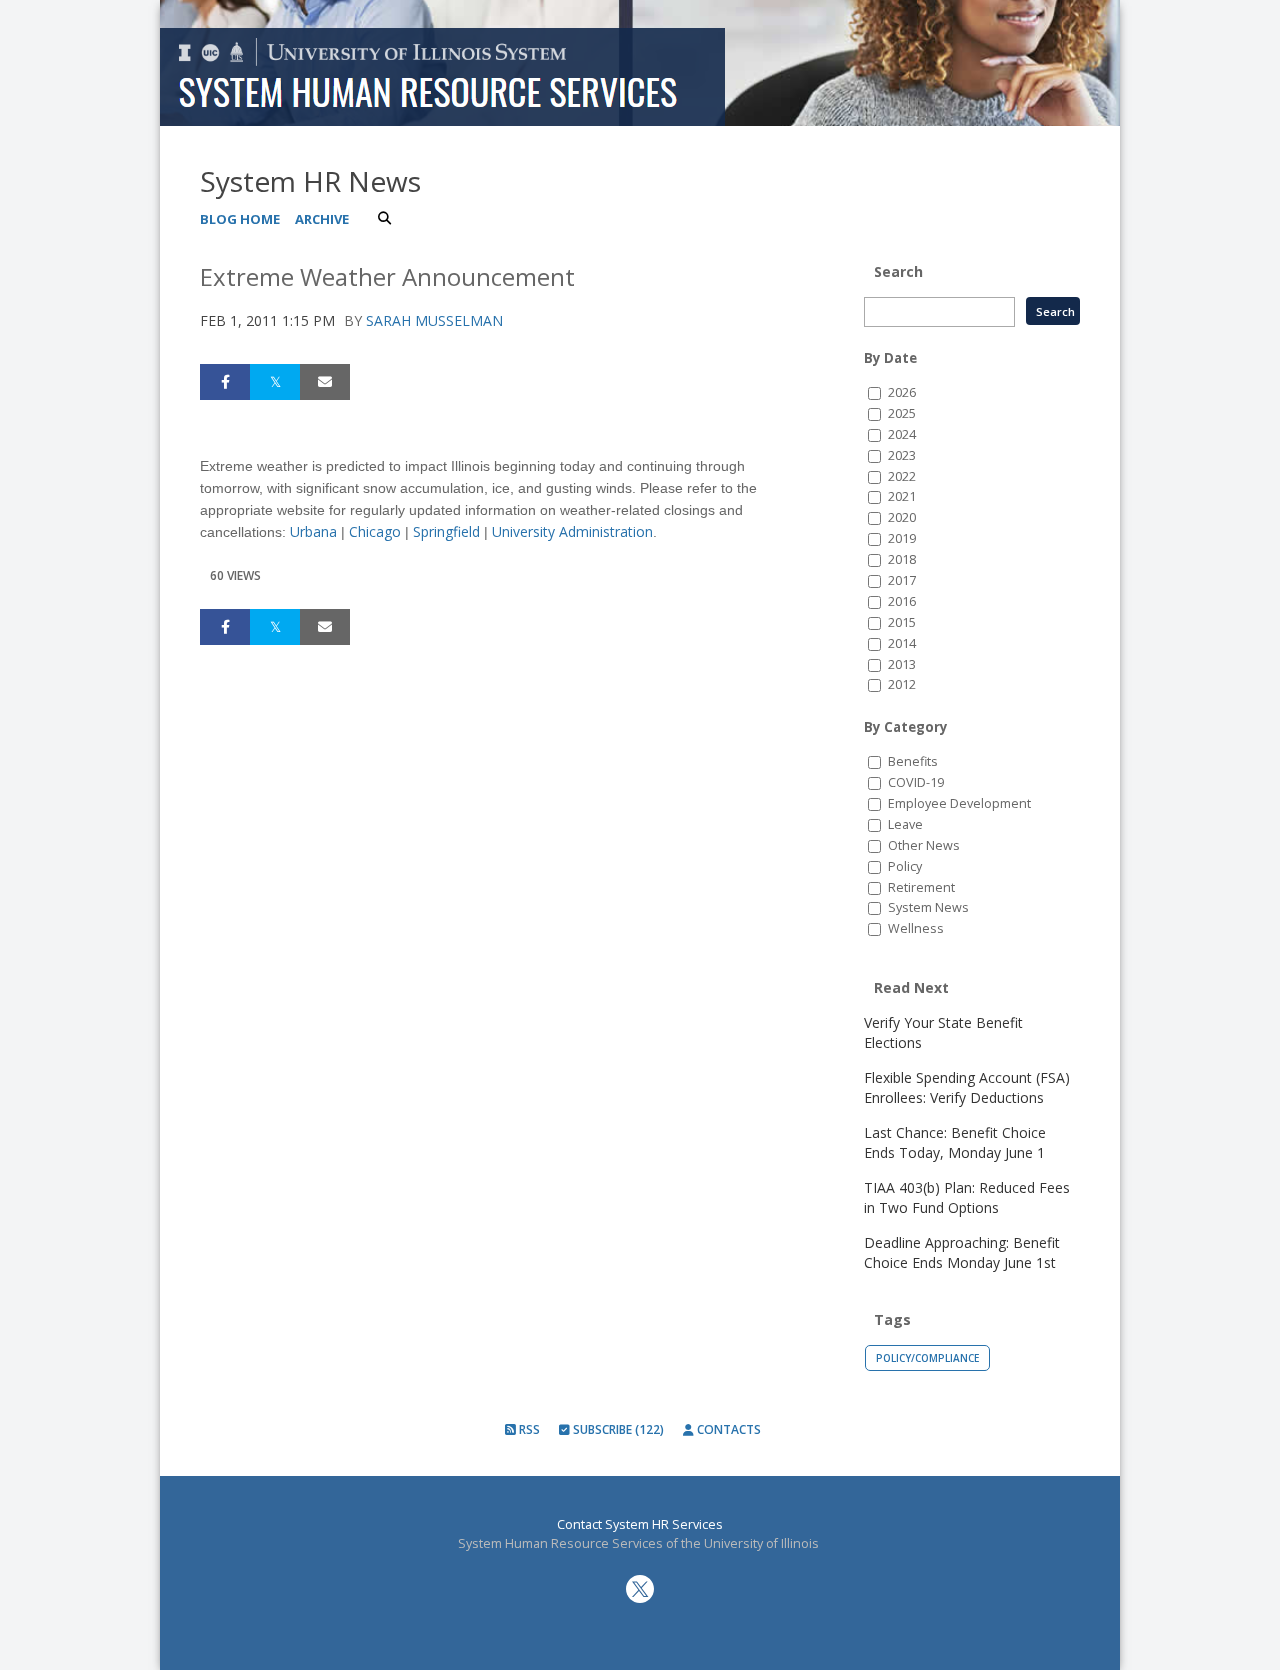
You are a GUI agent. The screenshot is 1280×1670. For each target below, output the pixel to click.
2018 (902, 559)
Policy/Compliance (927, 1358)
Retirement (921, 887)
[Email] (325, 382)
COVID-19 (916, 782)
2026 (902, 392)
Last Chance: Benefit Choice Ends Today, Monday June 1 (955, 1142)
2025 (902, 413)
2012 (902, 684)
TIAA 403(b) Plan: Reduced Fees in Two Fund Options (967, 1197)
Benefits (913, 761)
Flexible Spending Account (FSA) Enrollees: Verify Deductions (967, 1087)
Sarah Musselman (434, 320)
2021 (902, 496)
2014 (902, 643)
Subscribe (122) (617, 1429)
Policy (905, 866)
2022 (902, 476)
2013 (902, 664)
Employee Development (959, 803)
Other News (924, 845)
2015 (902, 622)
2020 (902, 517)
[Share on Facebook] (225, 382)
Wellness (916, 928)
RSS (528, 1429)
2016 (902, 601)
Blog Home (240, 219)
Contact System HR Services (640, 1524)
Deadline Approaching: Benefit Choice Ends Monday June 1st (962, 1252)
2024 (902, 434)
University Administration (572, 531)
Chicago (375, 531)
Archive (322, 219)
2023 (902, 455)
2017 (902, 580)
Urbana (313, 531)
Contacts (727, 1429)
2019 (902, 538)
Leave (905, 824)
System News (928, 907)
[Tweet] (275, 382)
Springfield (446, 531)
